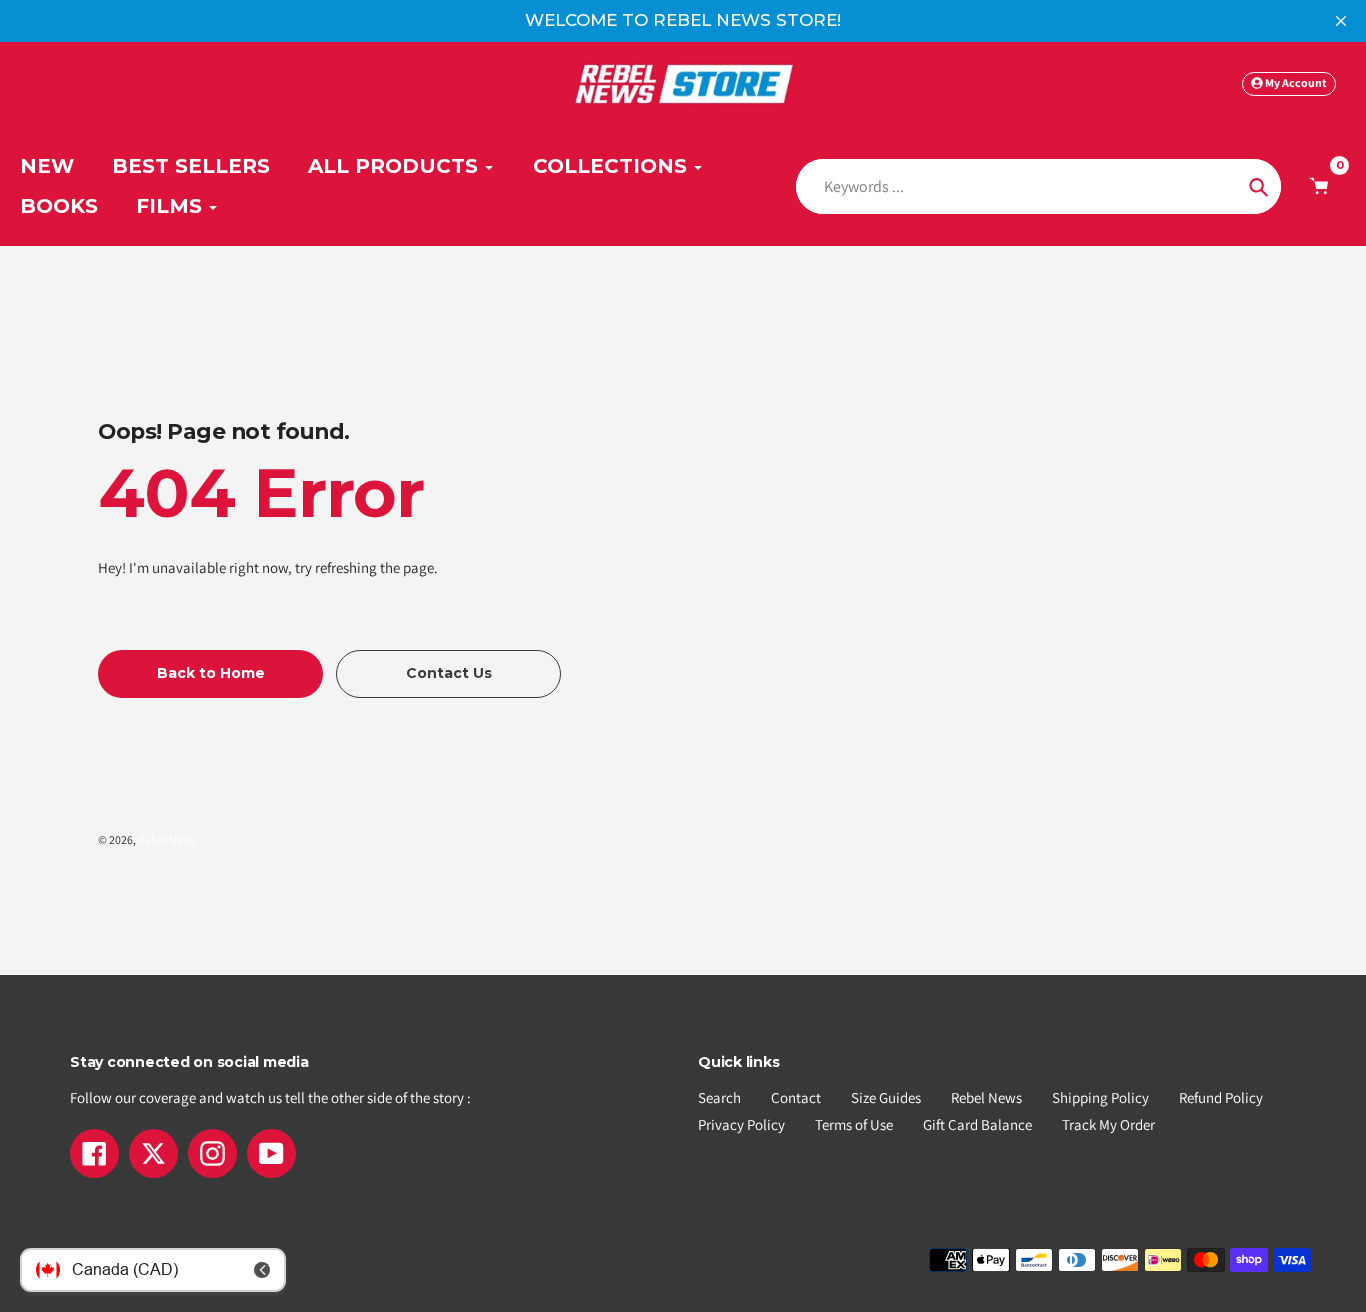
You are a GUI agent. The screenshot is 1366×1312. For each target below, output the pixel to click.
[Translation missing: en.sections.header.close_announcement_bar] (1341, 21)
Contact (796, 1097)
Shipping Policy (1100, 1097)
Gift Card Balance (977, 1124)
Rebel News (167, 839)
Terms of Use (854, 1124)
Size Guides (886, 1097)
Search (719, 1097)
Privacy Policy (741, 1124)
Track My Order (1108, 1124)
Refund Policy (1221, 1097)
